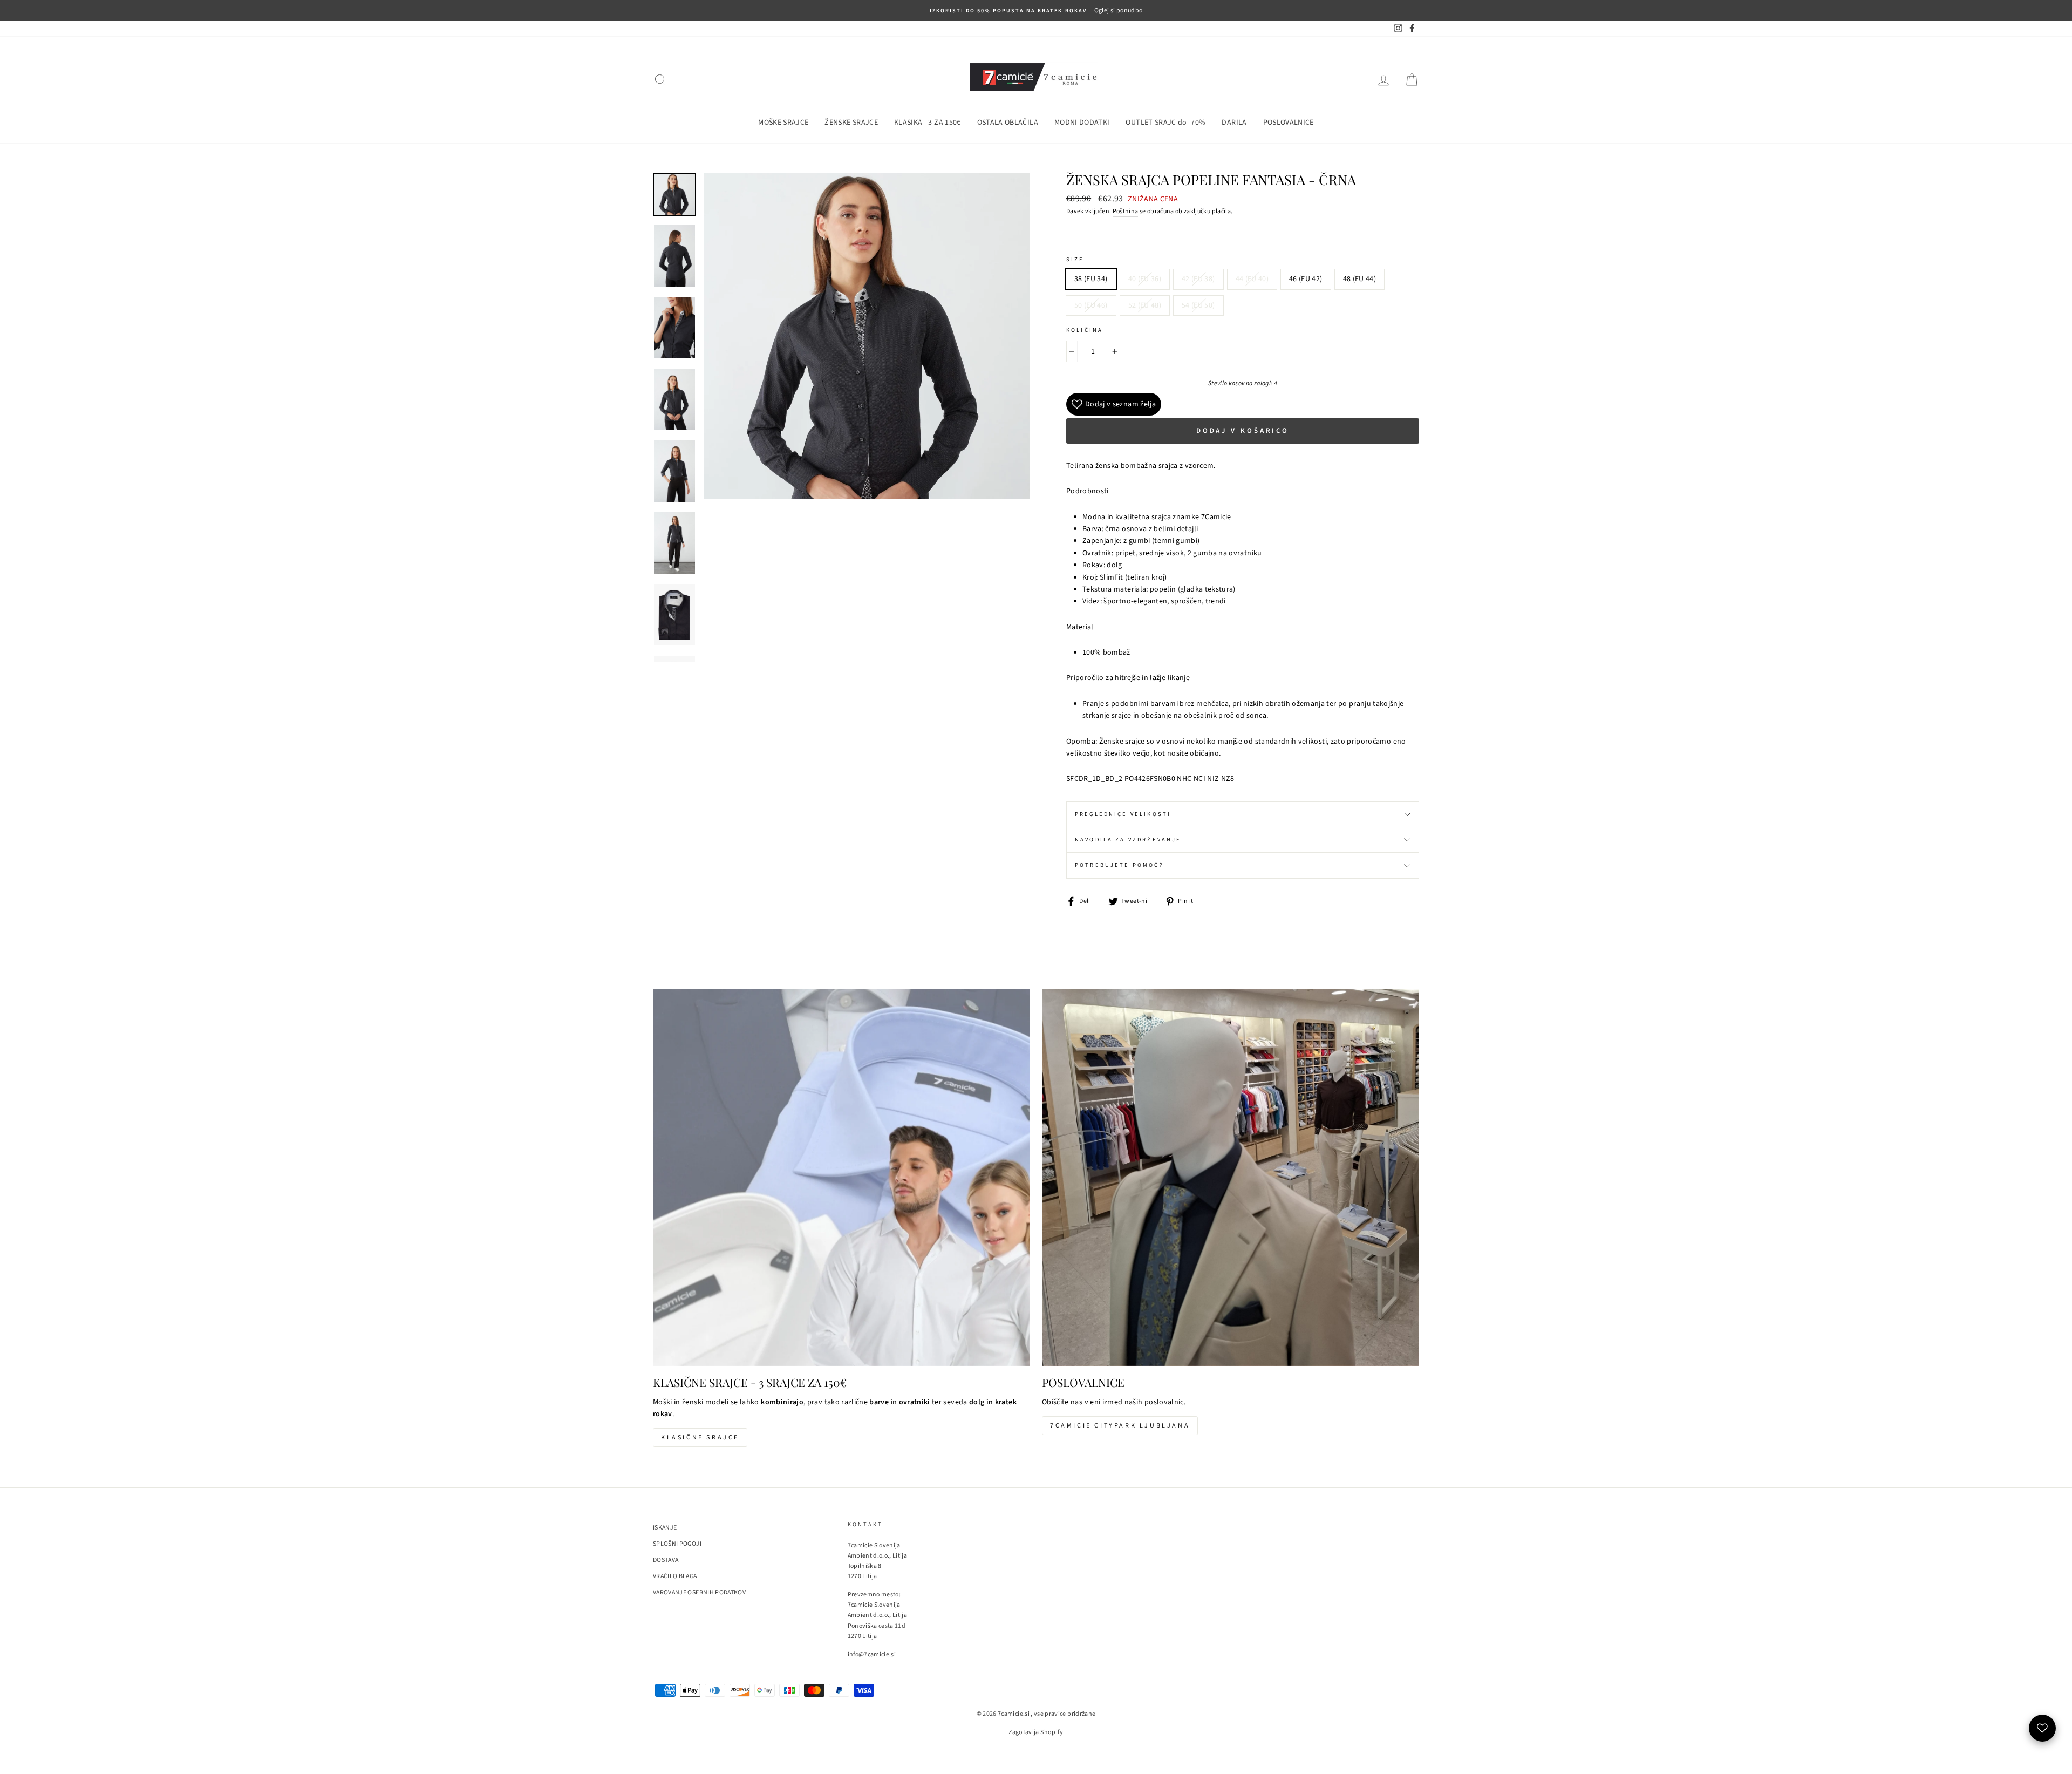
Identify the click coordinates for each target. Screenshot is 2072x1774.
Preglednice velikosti (1123, 814)
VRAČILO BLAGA (675, 1576)
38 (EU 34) (1091, 279)
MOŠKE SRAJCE (783, 123)
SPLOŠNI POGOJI (677, 1544)
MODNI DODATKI (1082, 123)
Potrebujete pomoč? (1119, 865)
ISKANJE (665, 1528)
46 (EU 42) (1306, 279)
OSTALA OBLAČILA (1008, 123)
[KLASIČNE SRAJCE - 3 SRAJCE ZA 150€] (841, 1177)
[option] (1036, 11)
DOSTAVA (666, 1560)
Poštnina (1126, 211)
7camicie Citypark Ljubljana (1120, 1426)
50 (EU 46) (1091, 305)
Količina (1085, 330)
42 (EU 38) (1198, 279)
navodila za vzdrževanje (1128, 840)
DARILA (1234, 123)
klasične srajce (700, 1437)
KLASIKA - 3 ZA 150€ (928, 123)
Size (1075, 259)
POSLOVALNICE (1289, 123)
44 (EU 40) (1252, 279)
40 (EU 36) (1145, 279)
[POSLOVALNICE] (1231, 1177)
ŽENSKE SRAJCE (851, 123)
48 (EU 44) (1360, 279)
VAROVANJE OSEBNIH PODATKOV (699, 1592)
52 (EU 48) (1145, 305)
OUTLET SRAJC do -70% (1165, 123)
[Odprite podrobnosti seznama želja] (2042, 1728)
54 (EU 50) (1198, 305)
